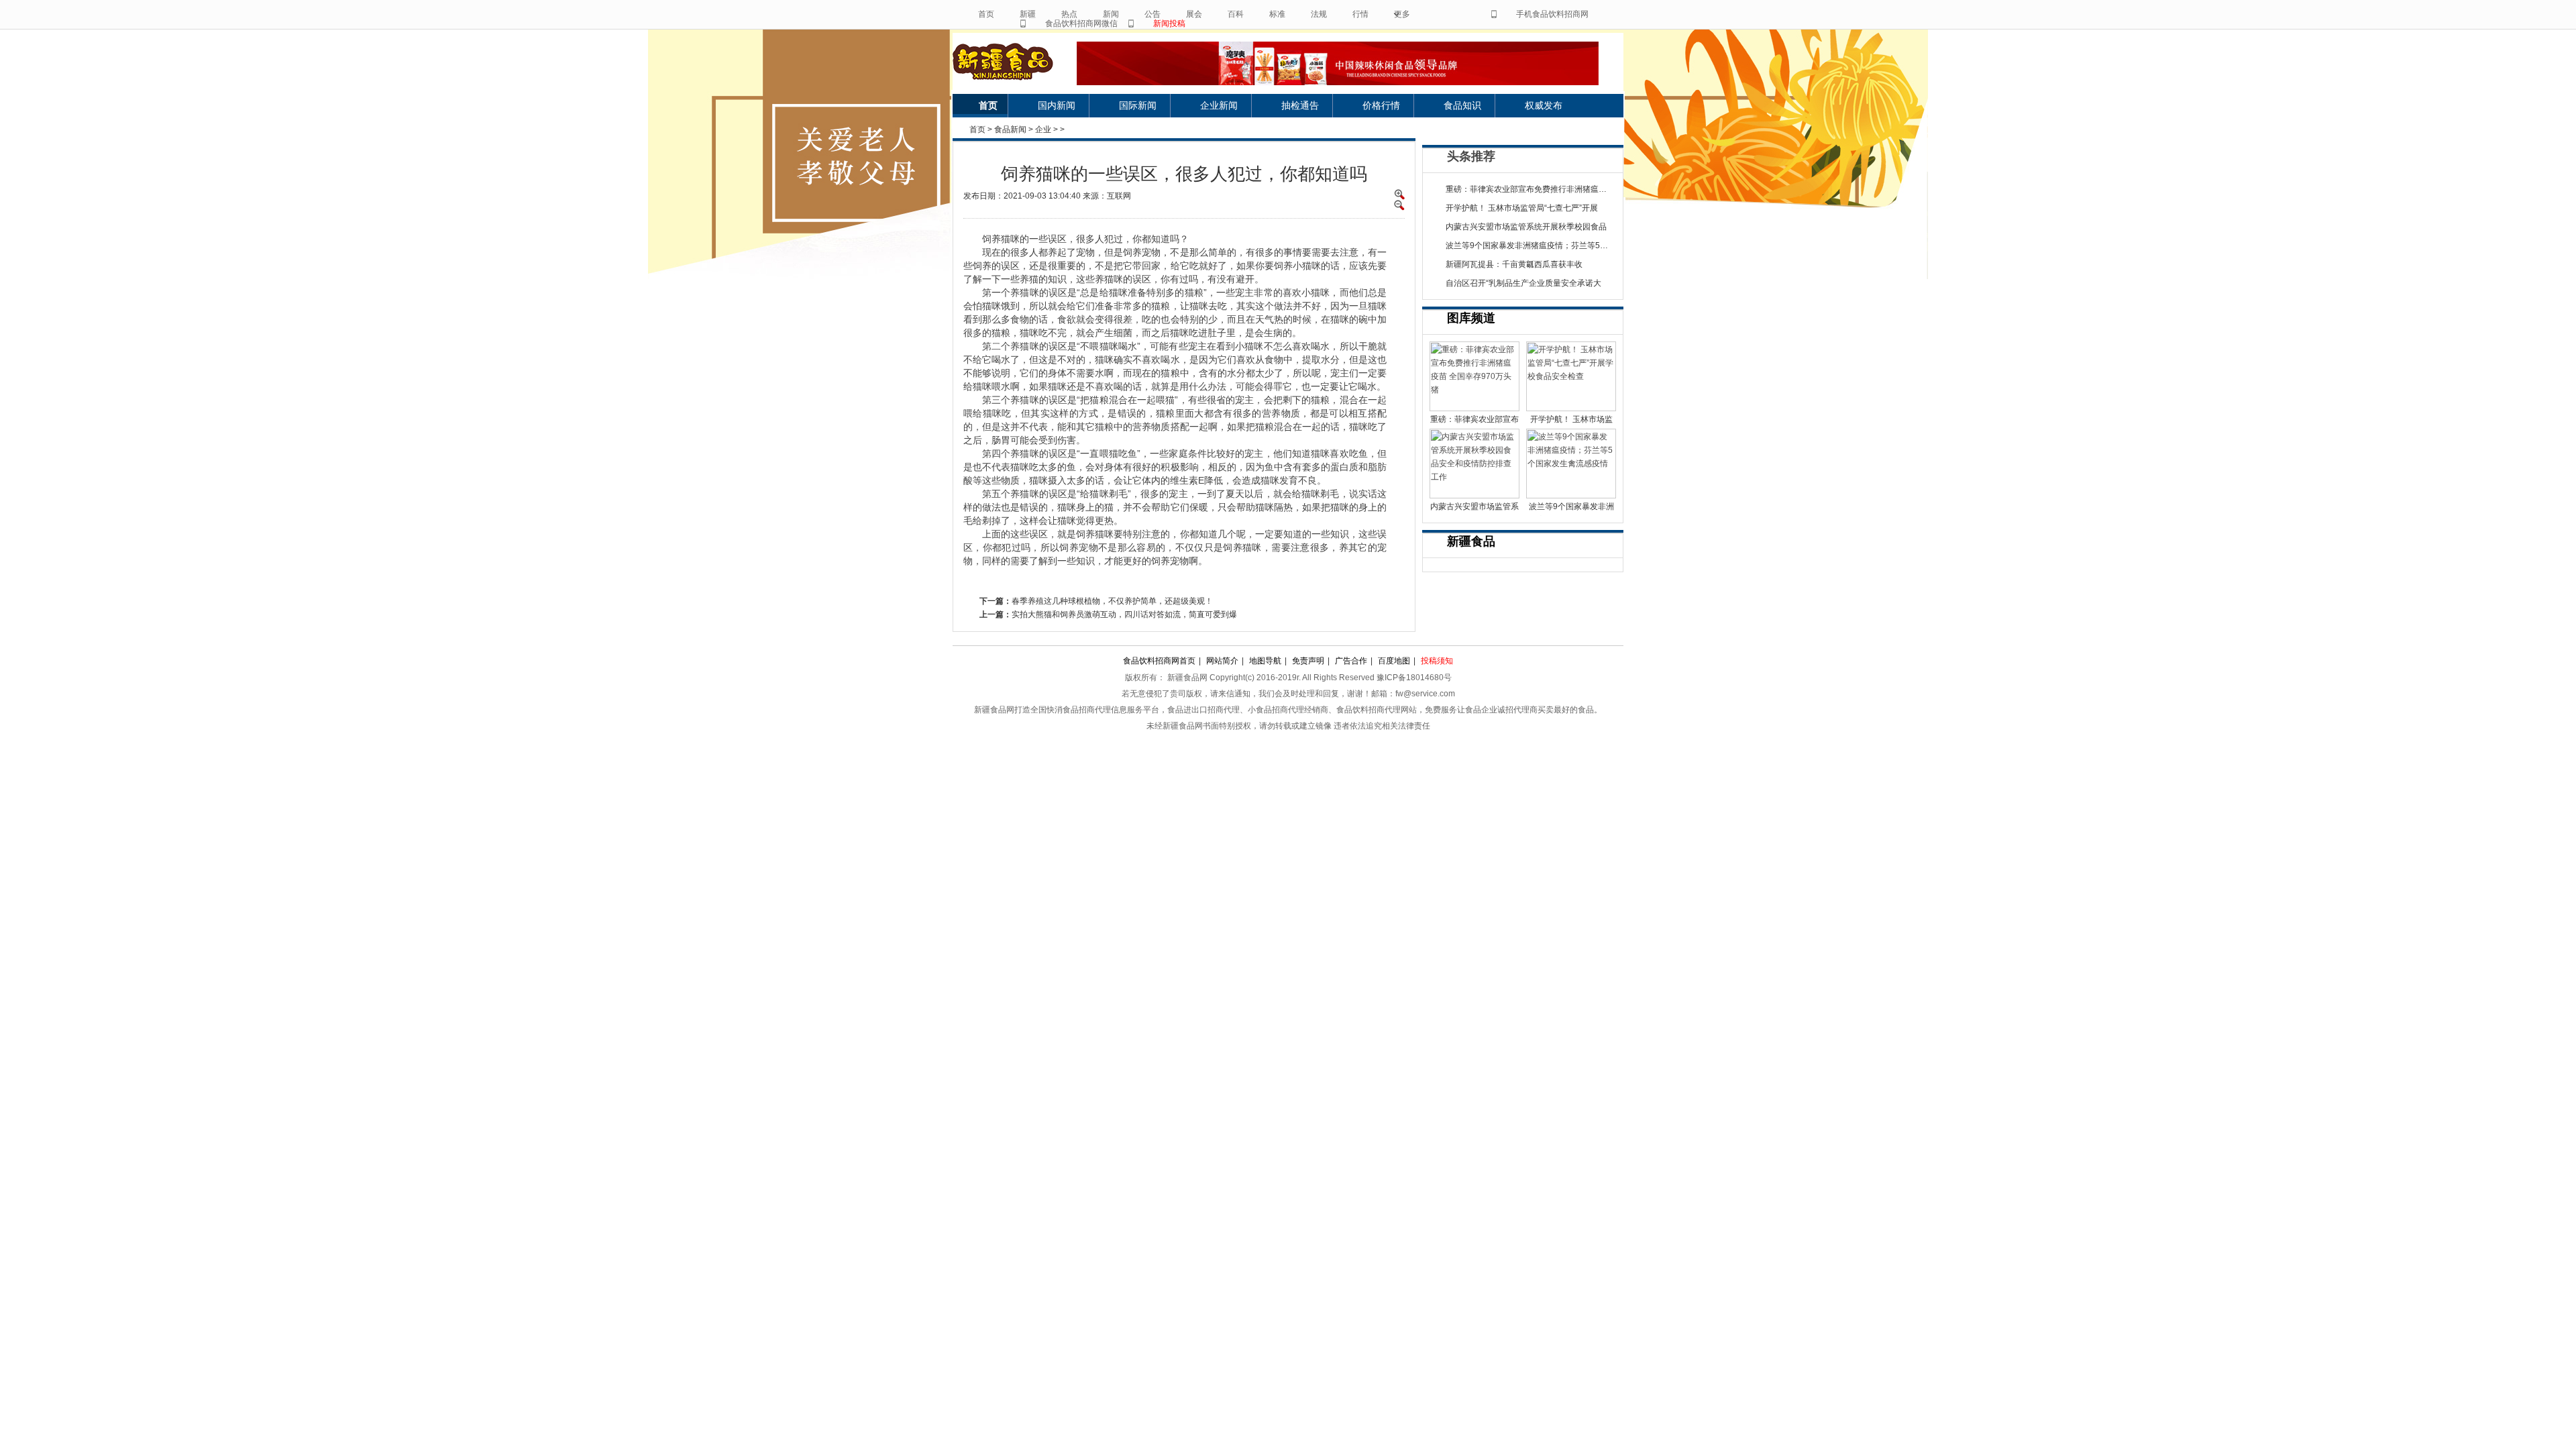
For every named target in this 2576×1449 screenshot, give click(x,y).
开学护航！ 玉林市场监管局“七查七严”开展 (1522, 208)
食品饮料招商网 (1015, 62)
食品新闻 (1010, 129)
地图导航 (1265, 661)
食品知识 (1462, 105)
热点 (1069, 14)
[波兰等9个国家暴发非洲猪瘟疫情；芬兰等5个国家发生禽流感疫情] (1571, 464)
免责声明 (1308, 661)
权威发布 (1544, 105)
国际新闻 (1138, 105)
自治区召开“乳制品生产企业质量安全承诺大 (1523, 283)
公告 (1152, 14)
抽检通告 (1300, 105)
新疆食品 (1471, 541)
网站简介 (1222, 661)
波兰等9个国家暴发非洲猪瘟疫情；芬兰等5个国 (1531, 246)
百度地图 (1394, 661)
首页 (986, 14)
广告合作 (1351, 661)
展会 (1194, 14)
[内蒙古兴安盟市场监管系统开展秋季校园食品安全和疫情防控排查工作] (1474, 464)
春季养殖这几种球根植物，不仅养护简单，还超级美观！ (1112, 601)
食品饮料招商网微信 (1081, 23)
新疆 (1028, 14)
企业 (1043, 129)
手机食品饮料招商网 (1552, 14)
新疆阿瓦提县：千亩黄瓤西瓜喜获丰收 (1514, 264)
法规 (1319, 14)
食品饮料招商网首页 (1159, 661)
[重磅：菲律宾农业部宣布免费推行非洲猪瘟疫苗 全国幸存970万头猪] (1474, 376)
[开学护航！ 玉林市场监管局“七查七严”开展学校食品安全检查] (1571, 376)
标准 (1277, 14)
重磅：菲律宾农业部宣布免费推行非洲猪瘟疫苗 (1530, 189)
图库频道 (1471, 318)
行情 (1360, 14)
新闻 (1111, 14)
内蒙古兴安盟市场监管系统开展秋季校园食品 (1526, 227)
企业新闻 (1219, 105)
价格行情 (1381, 105)
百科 (1236, 14)
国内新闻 (1057, 105)
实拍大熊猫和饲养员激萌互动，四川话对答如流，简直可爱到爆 (1124, 614)
